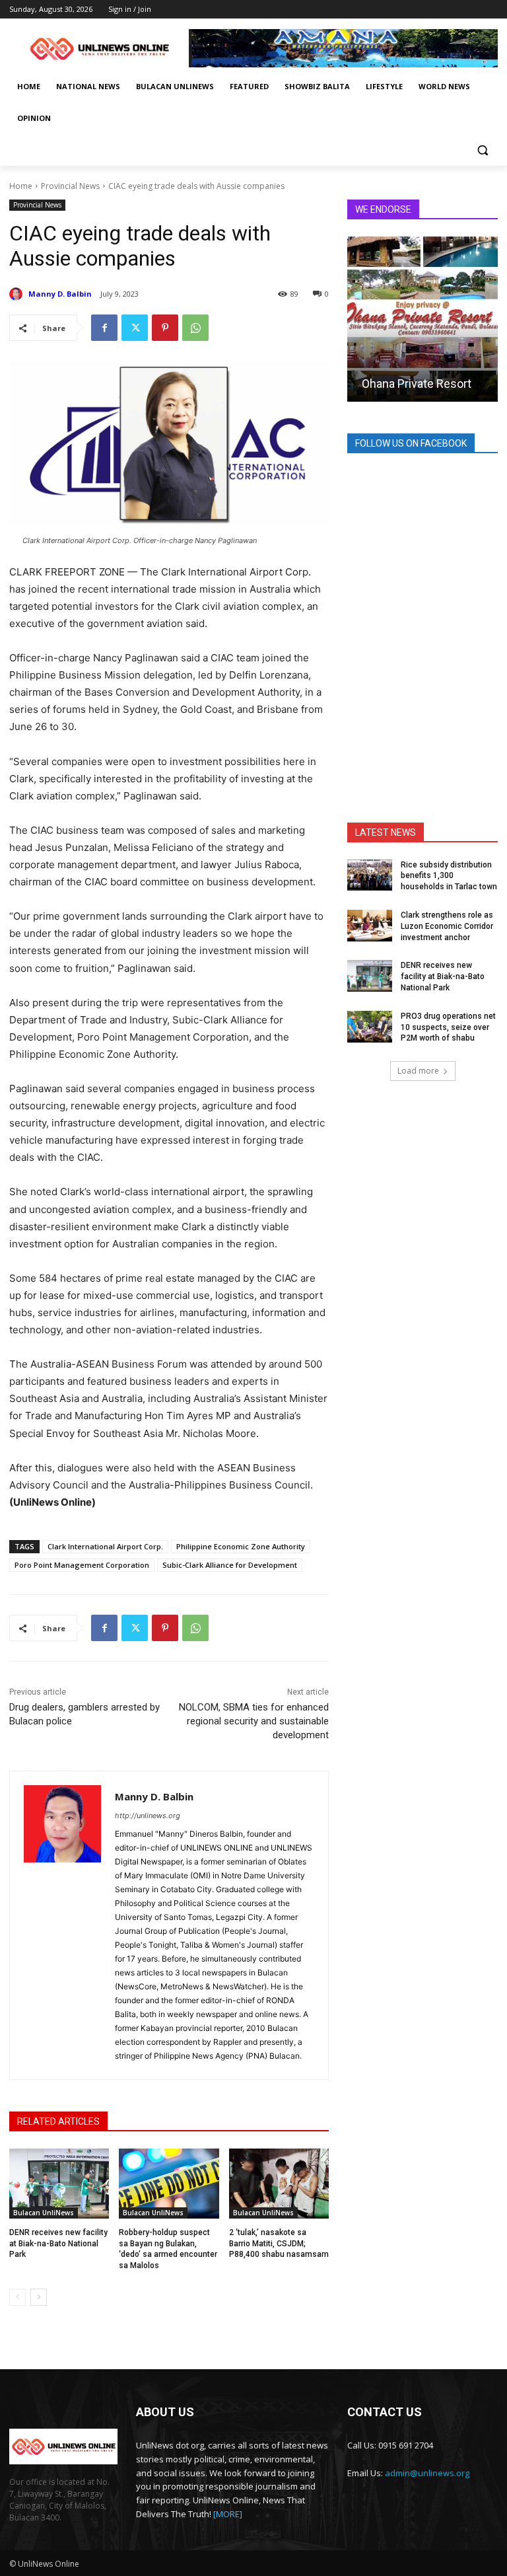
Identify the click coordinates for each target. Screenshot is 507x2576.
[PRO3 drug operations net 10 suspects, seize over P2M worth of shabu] (370, 1027)
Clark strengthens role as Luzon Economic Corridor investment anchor (447, 926)
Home (21, 186)
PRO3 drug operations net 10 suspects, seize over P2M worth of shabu (448, 1027)
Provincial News (70, 186)
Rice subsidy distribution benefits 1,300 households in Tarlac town (449, 876)
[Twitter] (135, 328)
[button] (482, 150)
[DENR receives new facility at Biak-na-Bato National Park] (59, 2184)
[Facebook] (104, 328)
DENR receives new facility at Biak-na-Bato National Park (58, 2244)
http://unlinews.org (148, 1816)
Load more (418, 1071)
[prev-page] (17, 2297)
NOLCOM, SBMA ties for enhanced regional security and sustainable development (254, 1721)
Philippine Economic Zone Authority (241, 1546)
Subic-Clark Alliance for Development (230, 1565)
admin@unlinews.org (427, 2473)
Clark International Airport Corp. (105, 1546)
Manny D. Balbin (60, 294)
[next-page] (39, 2297)
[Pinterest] (165, 328)
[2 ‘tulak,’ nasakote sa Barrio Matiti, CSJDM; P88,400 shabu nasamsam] (279, 2184)
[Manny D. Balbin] (18, 294)
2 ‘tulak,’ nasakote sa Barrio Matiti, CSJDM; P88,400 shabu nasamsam (279, 2244)
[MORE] (228, 2514)
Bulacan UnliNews (44, 2213)
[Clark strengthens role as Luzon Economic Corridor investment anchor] (370, 926)
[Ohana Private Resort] (422, 319)
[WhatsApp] (195, 328)
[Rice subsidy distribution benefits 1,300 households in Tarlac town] (370, 875)
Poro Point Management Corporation (82, 1565)
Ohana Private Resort (417, 384)
